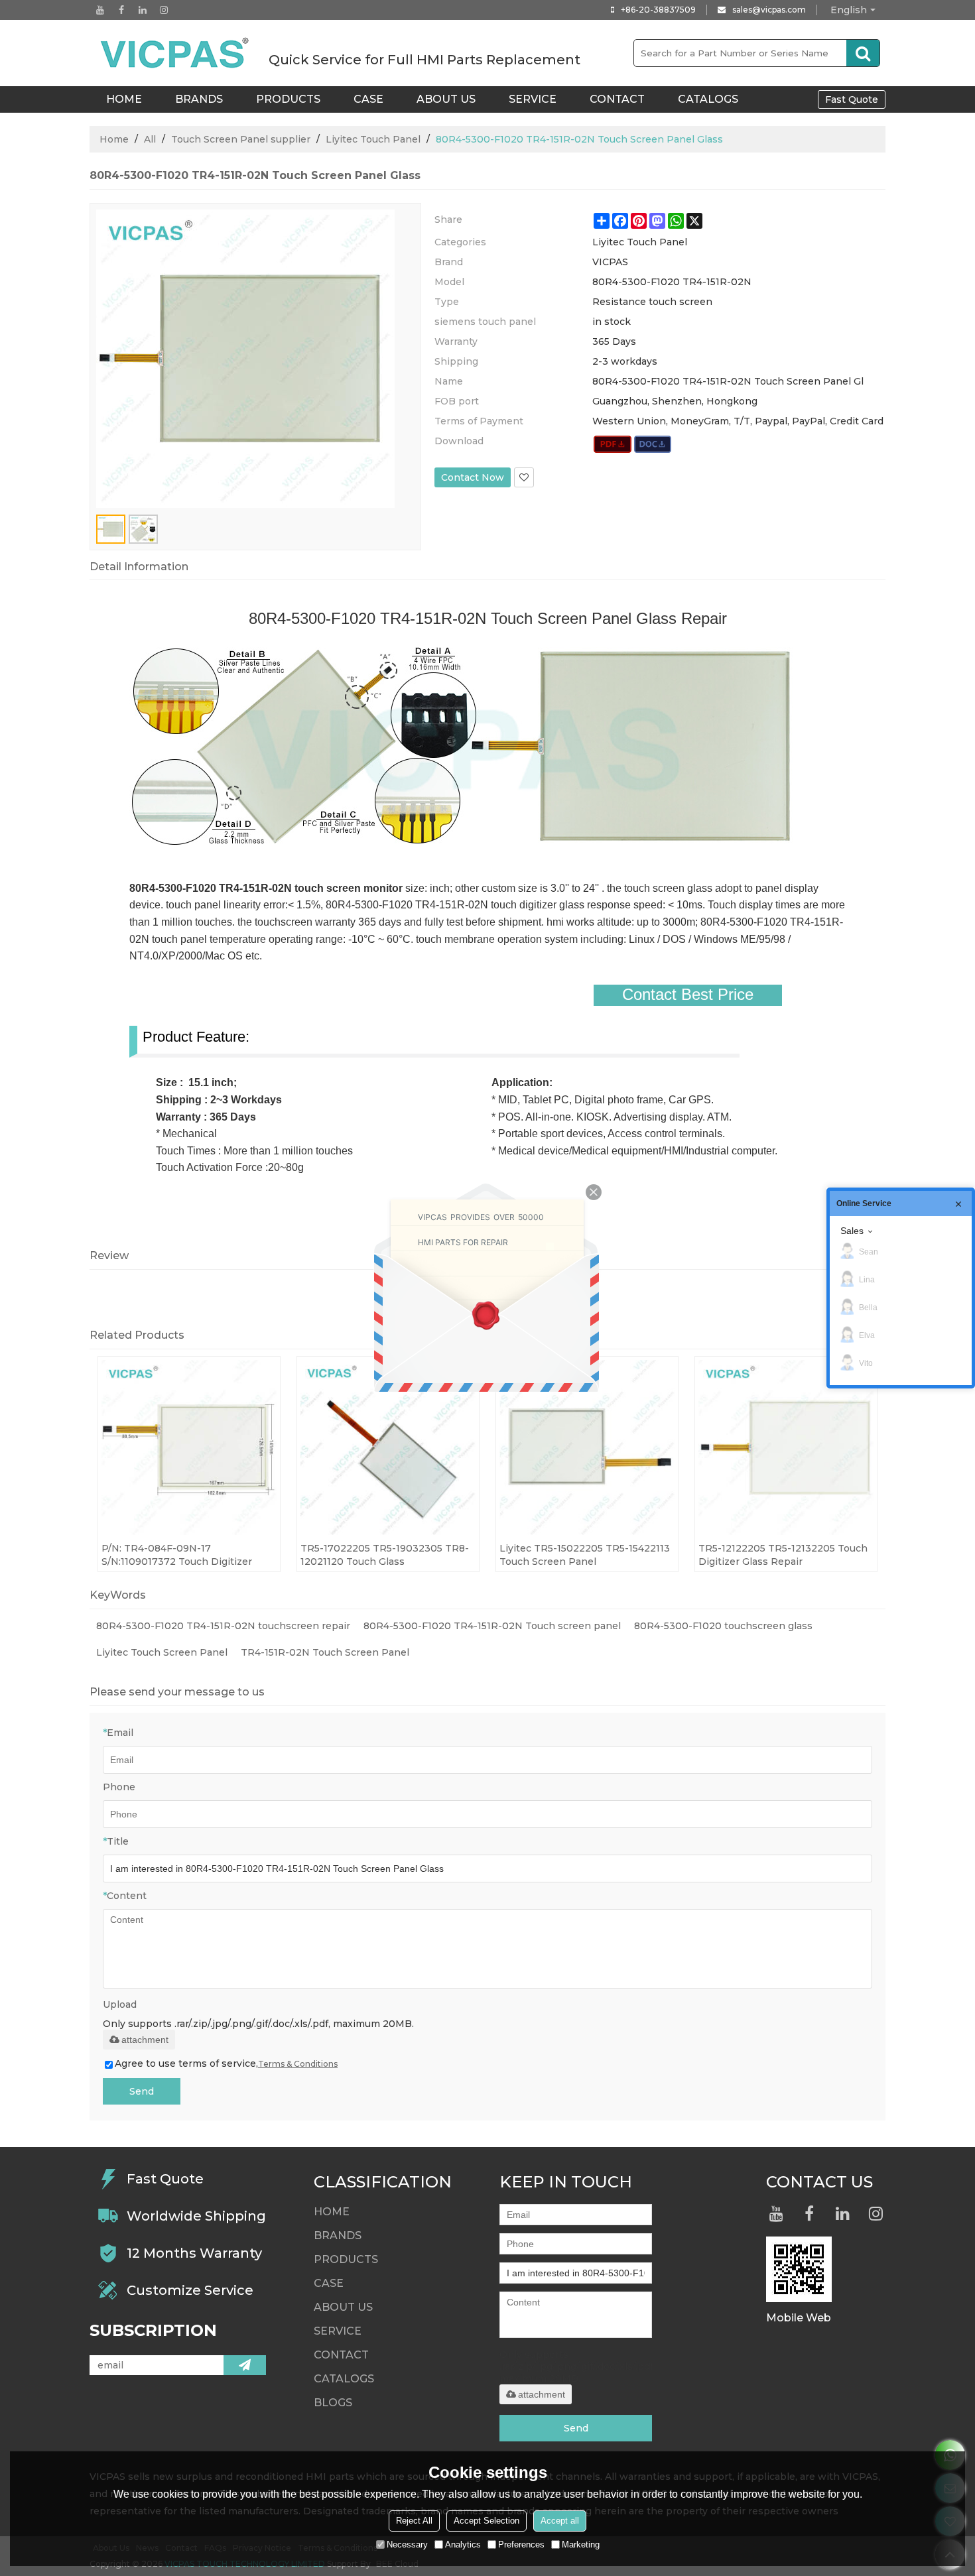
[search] (863, 53)
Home (114, 139)
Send (142, 2091)
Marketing (581, 2545)
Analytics (463, 2545)
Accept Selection (487, 2521)
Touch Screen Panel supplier (241, 139)
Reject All (414, 2521)
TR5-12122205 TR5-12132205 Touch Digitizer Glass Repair (783, 1555)
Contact (617, 99)
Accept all (560, 2521)
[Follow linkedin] (143, 10)
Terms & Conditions (298, 2064)
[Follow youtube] (100, 10)
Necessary (407, 2545)
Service (533, 99)
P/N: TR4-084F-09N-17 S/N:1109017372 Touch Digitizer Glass (177, 1555)
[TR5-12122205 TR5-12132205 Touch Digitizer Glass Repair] (786, 1447)
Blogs (333, 2403)
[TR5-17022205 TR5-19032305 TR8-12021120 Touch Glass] (388, 1447)
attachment (145, 2040)
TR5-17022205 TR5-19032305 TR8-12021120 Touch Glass (385, 1555)
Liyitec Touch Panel (373, 139)
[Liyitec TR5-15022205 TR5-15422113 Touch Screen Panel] (587, 1447)
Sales (852, 1231)
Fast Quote (852, 99)
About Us (446, 99)
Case (368, 99)
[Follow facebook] (121, 10)
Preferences (521, 2545)
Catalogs (708, 99)
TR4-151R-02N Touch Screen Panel (325, 1652)
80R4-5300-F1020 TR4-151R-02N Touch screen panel (492, 1626)
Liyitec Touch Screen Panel (162, 1652)
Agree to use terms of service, (226, 2063)
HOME (124, 99)
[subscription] (245, 2365)
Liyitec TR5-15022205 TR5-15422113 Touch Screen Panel (585, 1555)
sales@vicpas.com (769, 10)
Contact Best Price (688, 995)
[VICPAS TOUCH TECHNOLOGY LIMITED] (176, 53)
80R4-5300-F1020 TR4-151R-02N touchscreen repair (223, 1626)
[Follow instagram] (164, 10)
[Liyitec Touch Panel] (613, 444)
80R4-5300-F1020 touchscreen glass (723, 1626)
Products (288, 99)
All (150, 139)
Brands (199, 99)
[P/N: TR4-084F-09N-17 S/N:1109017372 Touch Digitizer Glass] (189, 1447)
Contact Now (473, 477)
